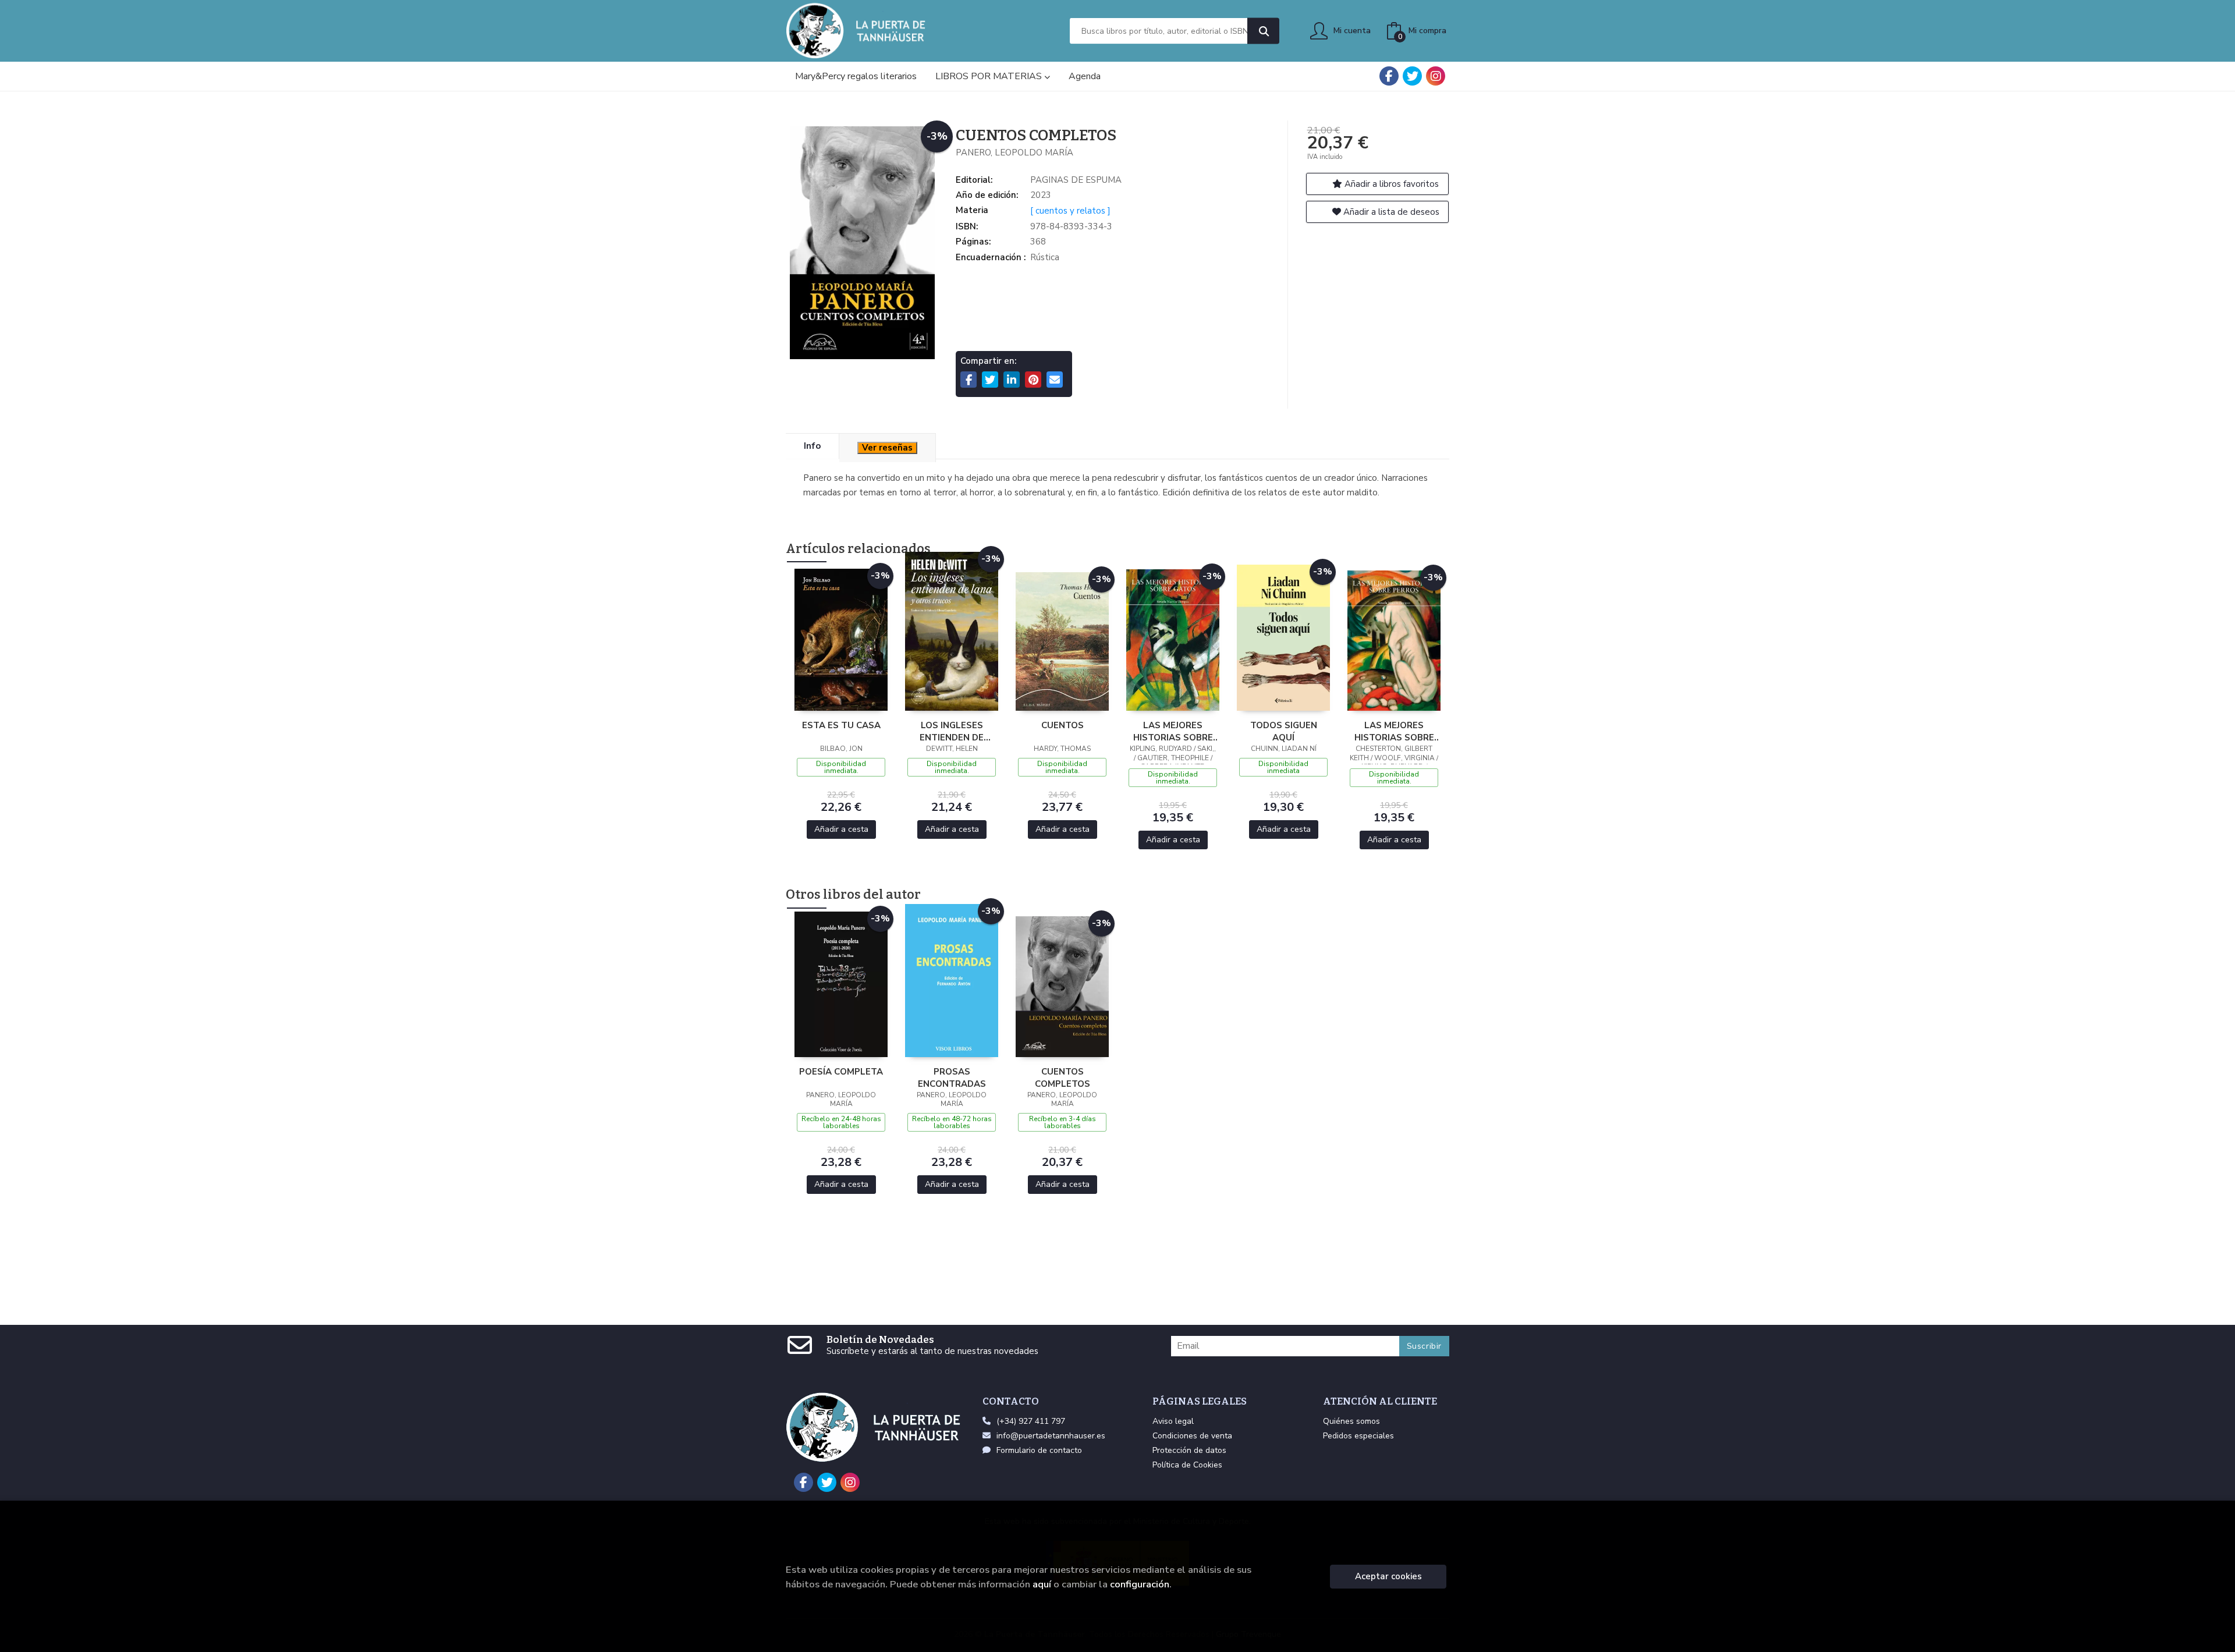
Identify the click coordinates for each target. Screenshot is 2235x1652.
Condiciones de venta (1192, 1436)
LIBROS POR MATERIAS (990, 76)
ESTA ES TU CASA (841, 725)
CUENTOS (1062, 725)
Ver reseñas (887, 448)
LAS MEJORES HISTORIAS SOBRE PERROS (1394, 731)
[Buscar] (1263, 31)
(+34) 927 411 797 (1031, 1421)
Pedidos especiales (1358, 1436)
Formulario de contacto (1039, 1450)
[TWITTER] (1412, 76)
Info (812, 446)
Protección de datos (1189, 1450)
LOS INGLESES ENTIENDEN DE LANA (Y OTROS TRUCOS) (952, 731)
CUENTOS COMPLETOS (1062, 1077)
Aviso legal (1173, 1421)
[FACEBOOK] (1389, 76)
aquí (1042, 1584)
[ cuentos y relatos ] (1070, 211)
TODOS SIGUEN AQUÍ (1284, 731)
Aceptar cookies (1388, 1576)
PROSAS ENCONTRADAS (952, 1077)
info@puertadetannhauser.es (1051, 1436)
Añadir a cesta (841, 829)
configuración (1140, 1584)
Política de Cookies (1187, 1465)
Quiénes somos (1351, 1421)
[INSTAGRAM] (1436, 76)
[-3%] (841, 639)
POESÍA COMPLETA (841, 1072)
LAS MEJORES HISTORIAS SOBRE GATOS (1173, 731)
